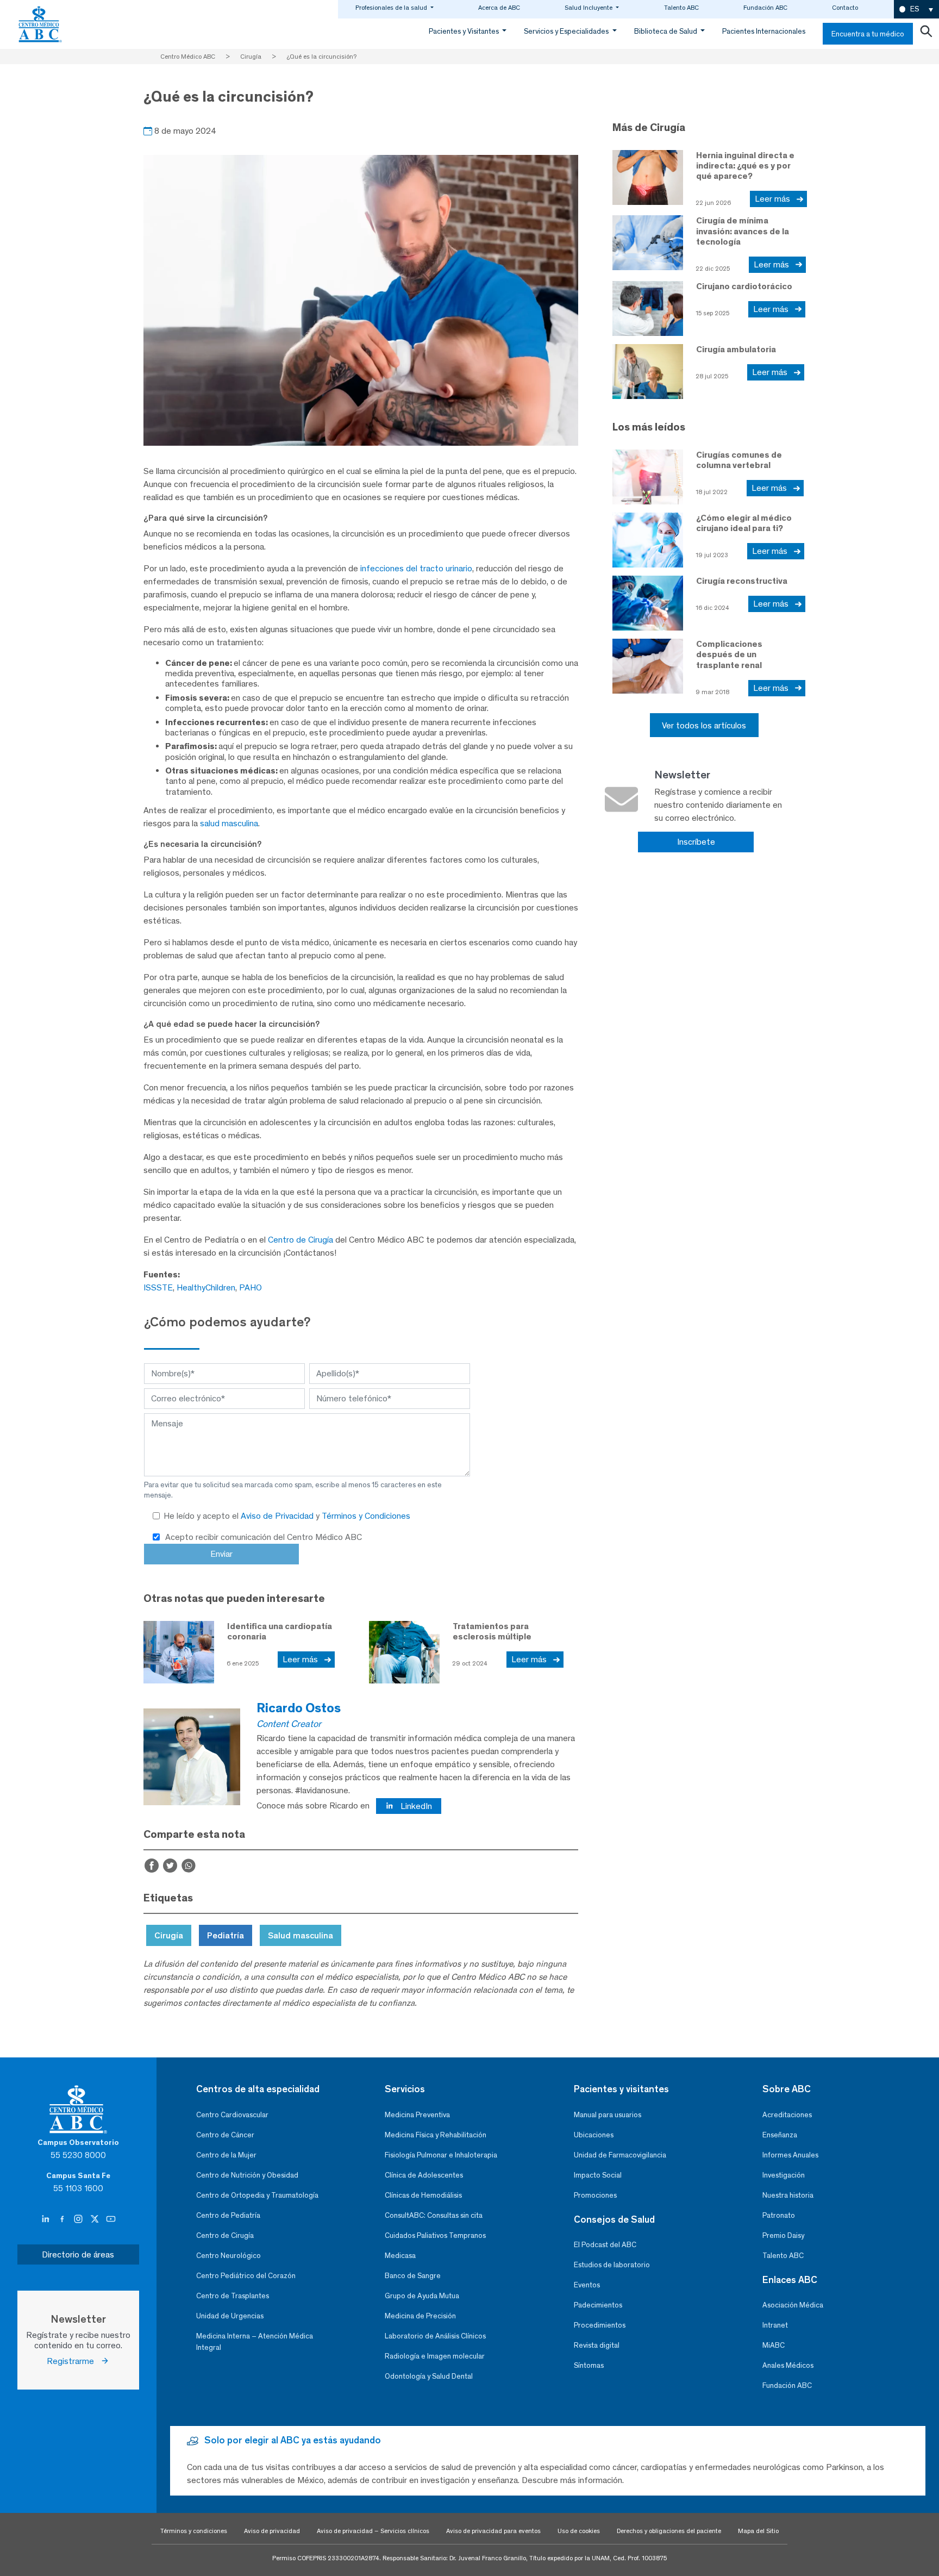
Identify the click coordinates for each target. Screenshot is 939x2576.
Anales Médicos (788, 2365)
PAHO (251, 1287)
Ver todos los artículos (704, 725)
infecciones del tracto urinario (416, 568)
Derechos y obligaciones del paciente (669, 2531)
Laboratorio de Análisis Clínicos (435, 2336)
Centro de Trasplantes (233, 2296)
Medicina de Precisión (420, 2316)
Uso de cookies (579, 2531)
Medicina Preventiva (417, 2115)
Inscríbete (696, 842)
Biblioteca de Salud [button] (666, 31)
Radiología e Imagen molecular (435, 2356)
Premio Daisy (783, 2235)
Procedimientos (600, 2325)
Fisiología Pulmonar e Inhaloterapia (441, 2155)
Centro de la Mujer (226, 2155)
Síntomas (589, 2365)
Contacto (845, 8)
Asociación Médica (793, 2305)
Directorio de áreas (78, 2254)
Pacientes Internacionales (764, 31)
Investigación (784, 2175)
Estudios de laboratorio (612, 2265)
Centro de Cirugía (301, 1240)
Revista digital (597, 2345)
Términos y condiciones (194, 2531)
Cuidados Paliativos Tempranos (435, 2235)
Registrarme (74, 2361)
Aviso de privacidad (272, 2531)
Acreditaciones (787, 2115)
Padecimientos (598, 2305)
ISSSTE (158, 1287)
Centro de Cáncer (225, 2135)
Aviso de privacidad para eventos (493, 2531)
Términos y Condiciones (366, 1516)
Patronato (779, 2215)
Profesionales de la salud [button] (392, 8)
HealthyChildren (206, 1287)
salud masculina (229, 823)
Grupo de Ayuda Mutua (422, 2296)
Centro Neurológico (229, 2256)
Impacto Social (598, 2175)
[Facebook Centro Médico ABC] (63, 2219)
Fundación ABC (765, 8)
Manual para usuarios (608, 2115)
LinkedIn (415, 1806)
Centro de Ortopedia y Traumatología (257, 2195)
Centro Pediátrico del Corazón (246, 2276)
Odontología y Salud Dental (429, 2376)
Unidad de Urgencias (230, 2316)
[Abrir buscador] (926, 34)
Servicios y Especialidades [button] (567, 31)
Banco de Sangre (413, 2276)
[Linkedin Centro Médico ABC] (47, 2219)
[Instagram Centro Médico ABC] (79, 2219)
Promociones (595, 2195)
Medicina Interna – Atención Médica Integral (255, 2342)
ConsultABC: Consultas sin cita (434, 2215)
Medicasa (400, 2256)
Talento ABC (681, 8)
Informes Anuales (790, 2155)
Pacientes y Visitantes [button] (465, 31)
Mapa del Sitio (758, 2531)
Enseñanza (780, 2135)
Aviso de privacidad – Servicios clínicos (373, 2531)
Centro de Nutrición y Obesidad (247, 2175)
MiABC (774, 2345)
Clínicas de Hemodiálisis (423, 2195)
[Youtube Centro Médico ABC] (111, 2219)
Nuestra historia (788, 2195)
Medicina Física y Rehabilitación (436, 2135)
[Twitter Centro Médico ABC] (96, 2219)
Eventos (587, 2285)
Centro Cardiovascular (232, 2115)
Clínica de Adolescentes (424, 2175)
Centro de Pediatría (228, 2215)
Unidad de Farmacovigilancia (620, 2155)
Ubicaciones (594, 2135)
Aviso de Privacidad (278, 1516)
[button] (916, 10)
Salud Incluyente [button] (589, 8)
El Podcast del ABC (605, 2245)
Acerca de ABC (499, 8)
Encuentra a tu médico (868, 34)
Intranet (775, 2325)
